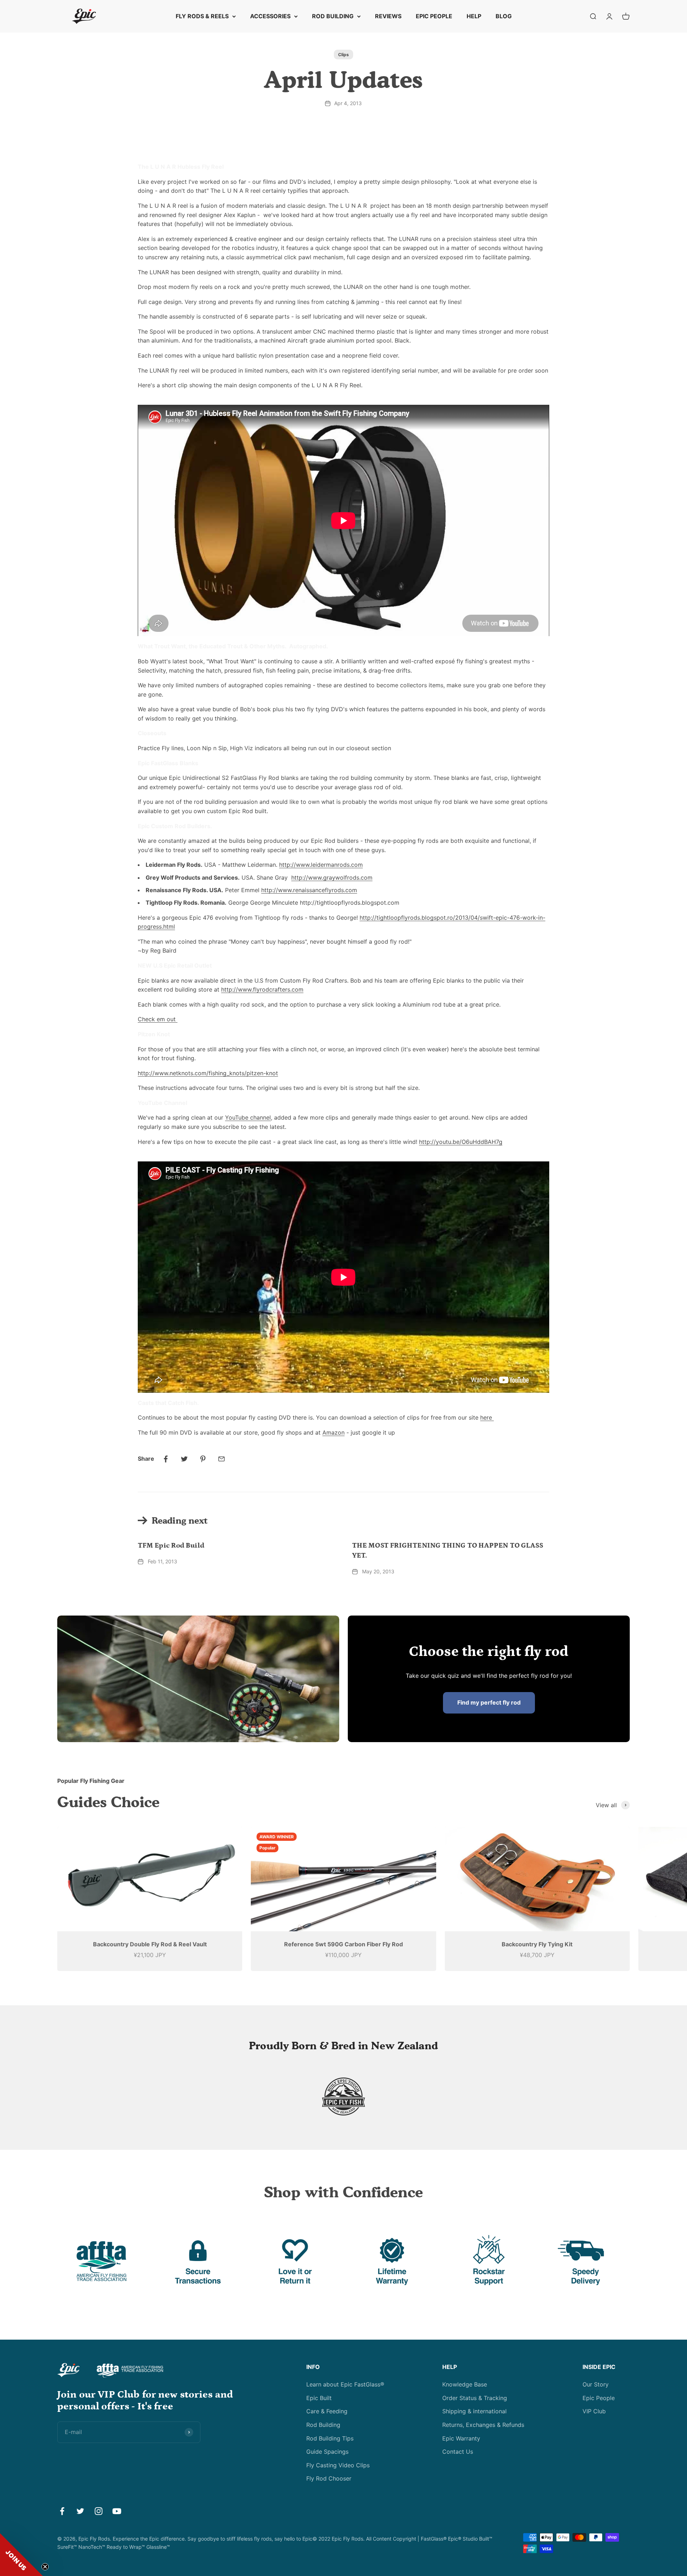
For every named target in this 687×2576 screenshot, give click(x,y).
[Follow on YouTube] (117, 2511)
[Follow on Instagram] (99, 2511)
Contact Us (458, 2452)
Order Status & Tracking (475, 2398)
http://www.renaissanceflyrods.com (309, 890)
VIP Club (594, 2411)
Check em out (158, 1019)
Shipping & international (474, 2411)
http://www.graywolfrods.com (332, 877)
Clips (343, 55)
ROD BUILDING (333, 16)
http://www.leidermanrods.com (321, 865)
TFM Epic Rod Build (171, 1545)
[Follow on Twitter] (80, 2511)
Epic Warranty (461, 2438)
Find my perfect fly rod (489, 1702)
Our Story (596, 2384)
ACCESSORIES (270, 16)
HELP (474, 16)
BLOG (504, 16)
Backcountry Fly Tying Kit (537, 1944)
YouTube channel (248, 1117)
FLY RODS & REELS (202, 16)
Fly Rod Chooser (329, 2478)
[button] (21, 2555)
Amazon (333, 1432)
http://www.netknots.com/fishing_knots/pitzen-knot (208, 1073)
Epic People (599, 2398)
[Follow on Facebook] (62, 2511)
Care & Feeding (327, 2411)
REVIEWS (388, 16)
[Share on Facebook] (166, 1459)
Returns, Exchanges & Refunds (483, 2425)
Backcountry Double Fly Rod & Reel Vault (150, 1944)
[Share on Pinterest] (203, 1459)
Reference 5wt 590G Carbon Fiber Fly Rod (343, 1944)
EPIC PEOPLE (434, 16)
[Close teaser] (45, 2567)
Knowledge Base (465, 2384)
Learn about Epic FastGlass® (345, 2384)
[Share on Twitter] (184, 1459)
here (487, 1417)
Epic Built (319, 2398)
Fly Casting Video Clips (338, 2465)
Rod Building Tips (330, 2438)
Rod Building (323, 2425)
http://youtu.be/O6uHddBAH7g (461, 1142)
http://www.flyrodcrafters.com (262, 989)
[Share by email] (221, 1459)
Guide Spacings (327, 2452)
